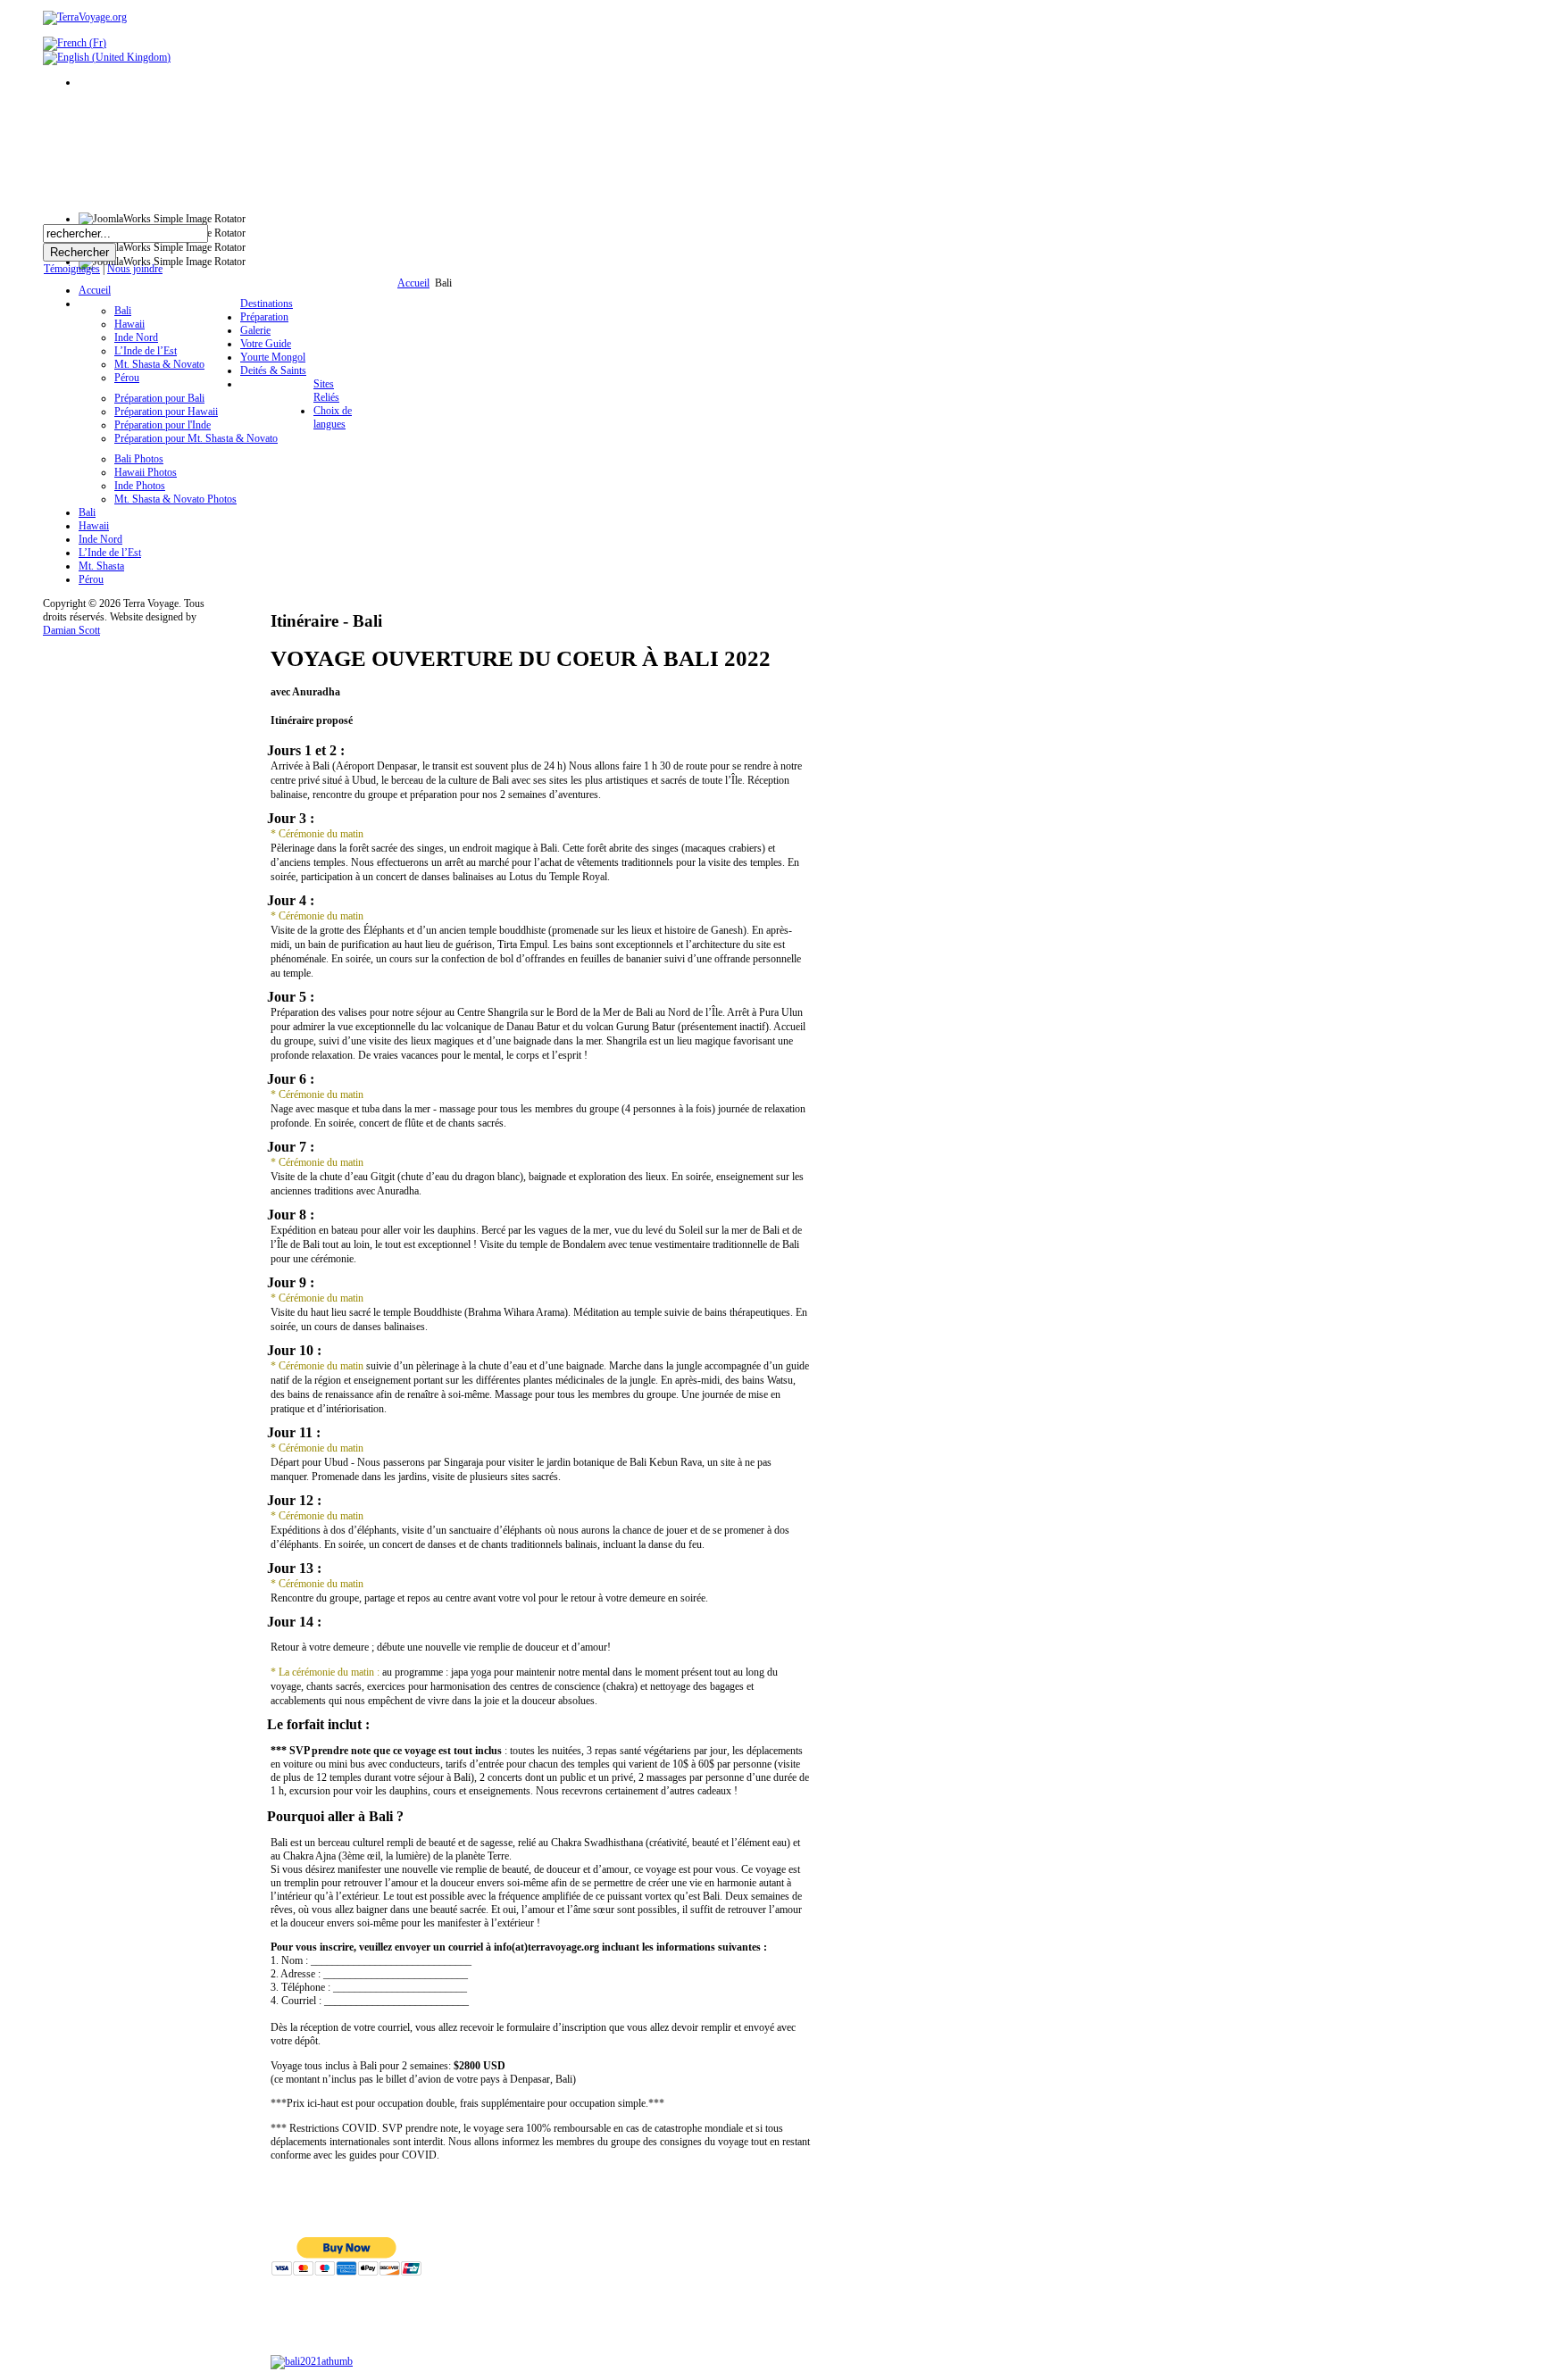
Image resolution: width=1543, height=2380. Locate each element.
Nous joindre (135, 269)
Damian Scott (71, 630)
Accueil (413, 283)
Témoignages (72, 269)
